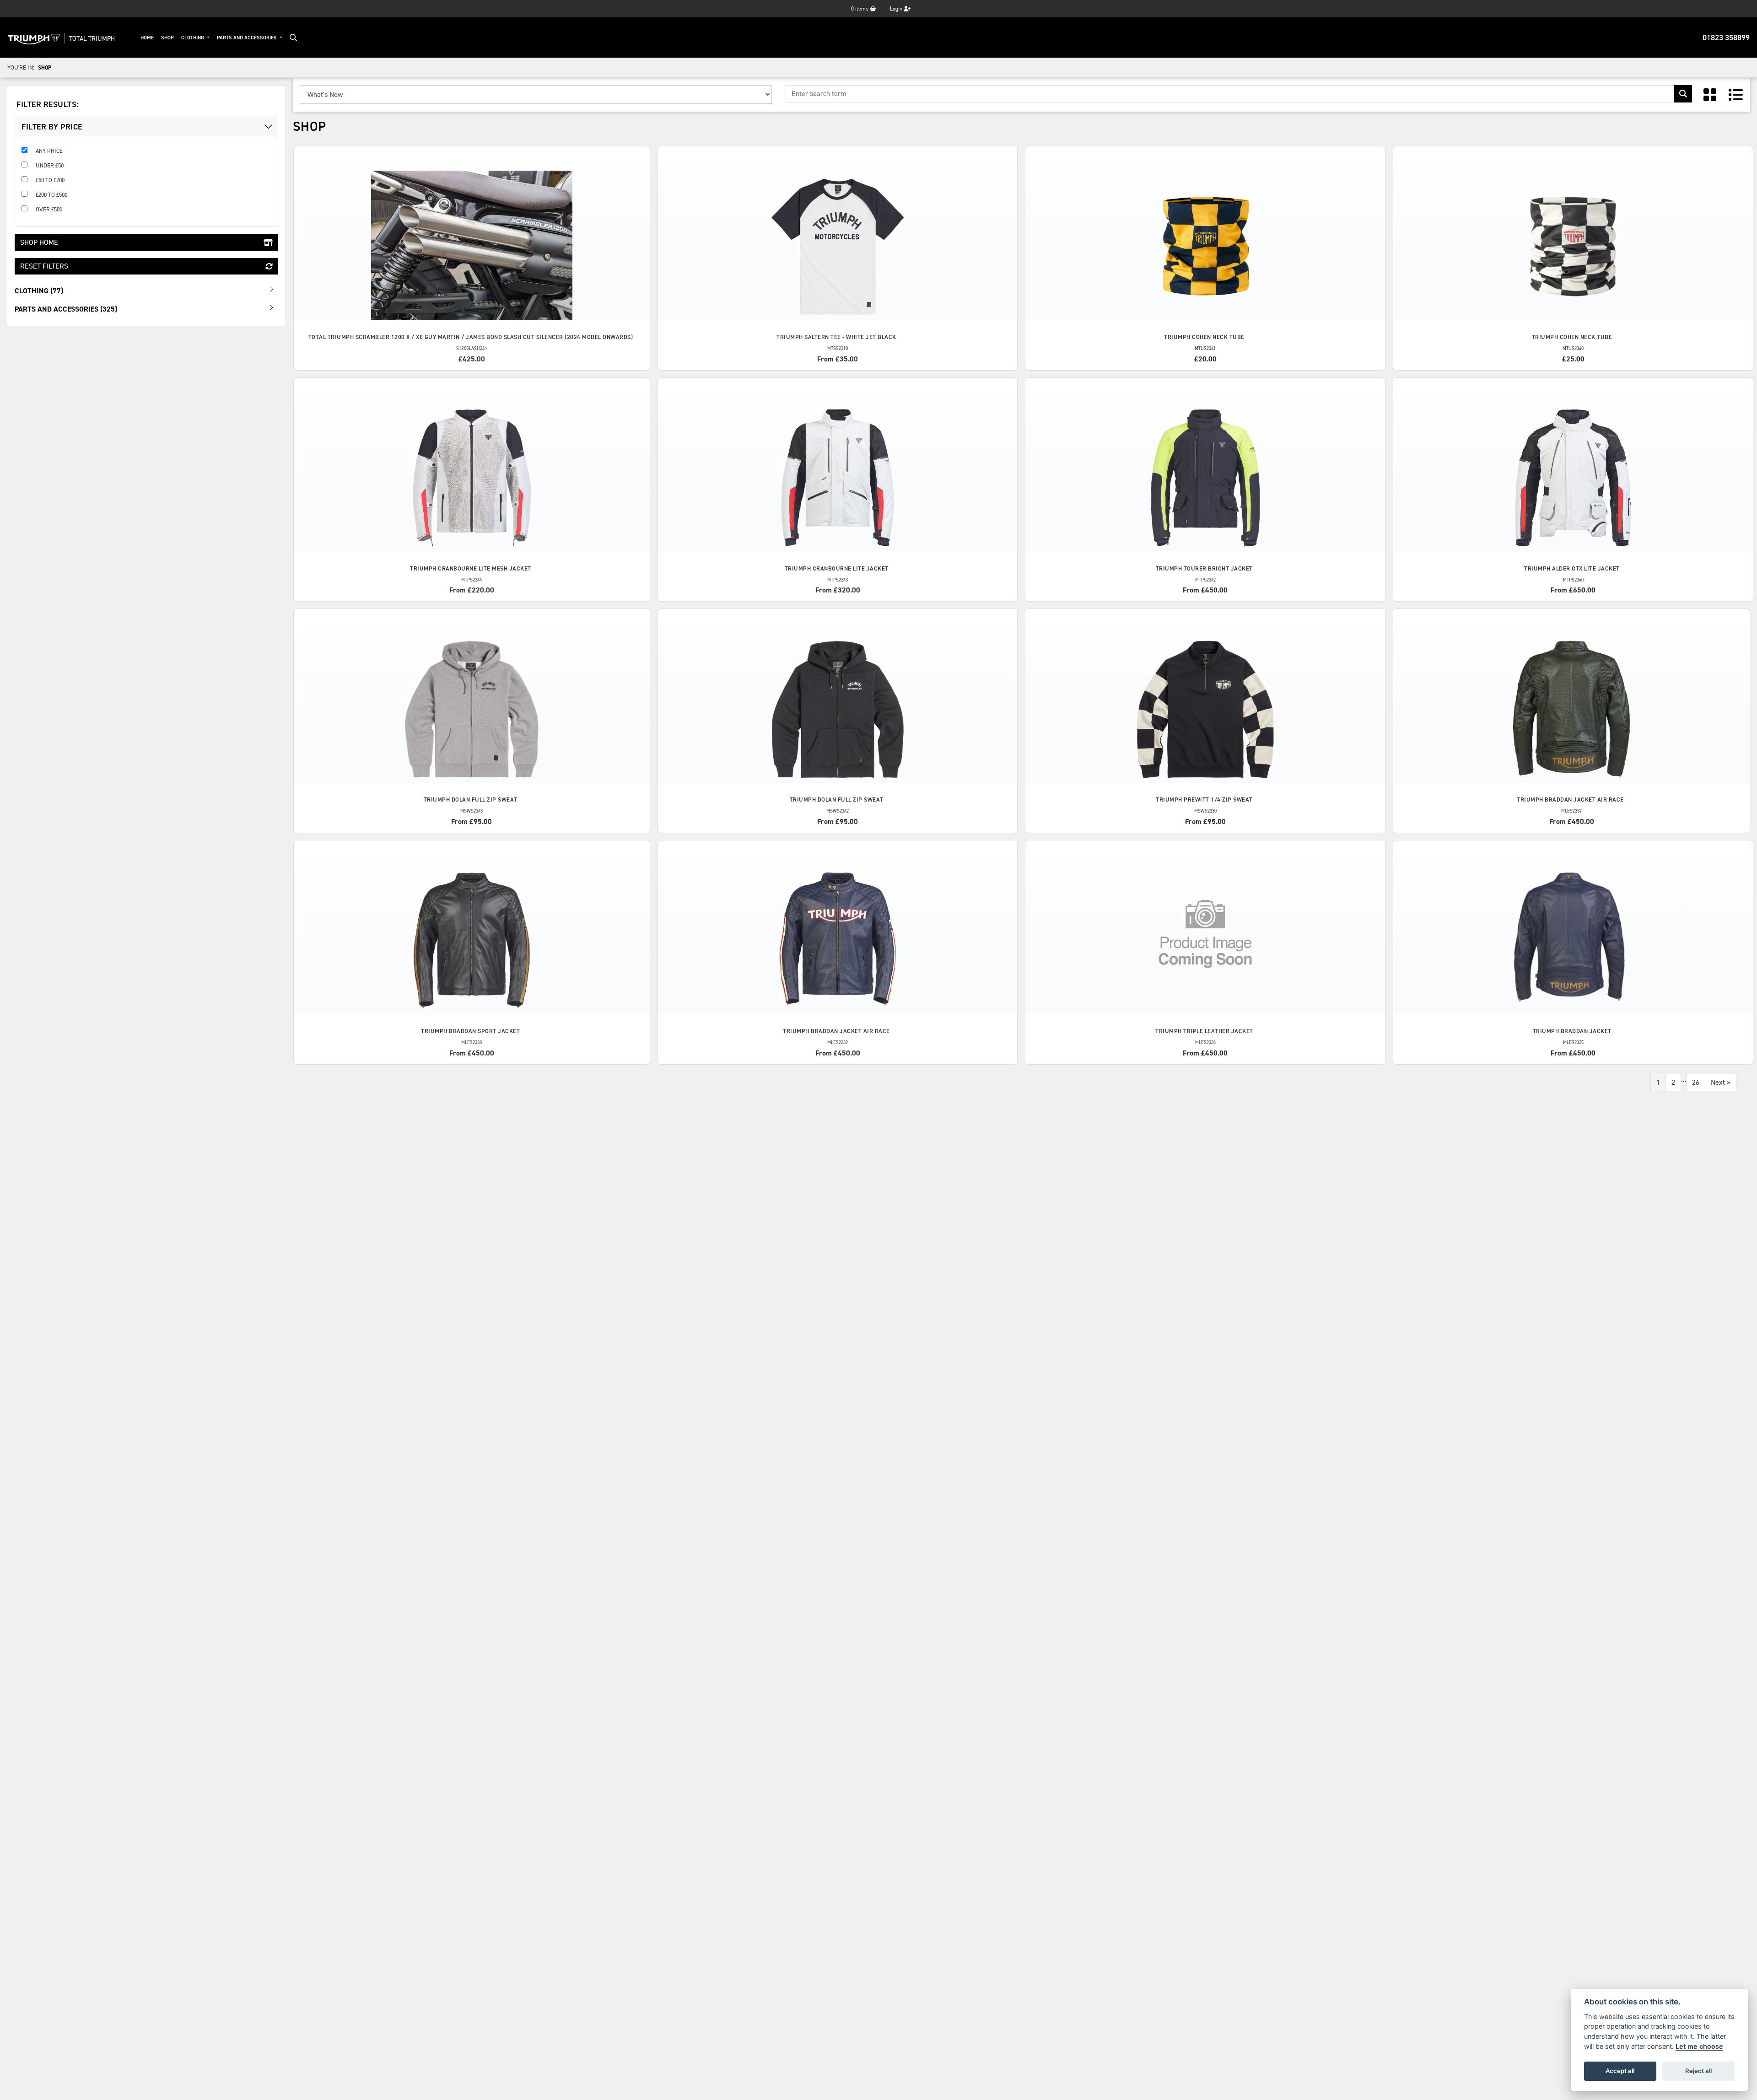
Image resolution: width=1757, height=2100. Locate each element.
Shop (167, 38)
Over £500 (49, 209)
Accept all (1620, 2071)
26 (1696, 1082)
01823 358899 (1726, 38)
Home (147, 38)
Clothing (193, 38)
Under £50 (50, 165)
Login (897, 9)
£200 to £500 (51, 195)
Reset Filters (44, 266)
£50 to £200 (50, 180)
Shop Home (39, 242)
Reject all (1698, 2071)
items (860, 9)
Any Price (49, 151)
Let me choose (1699, 2046)
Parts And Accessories (248, 38)
